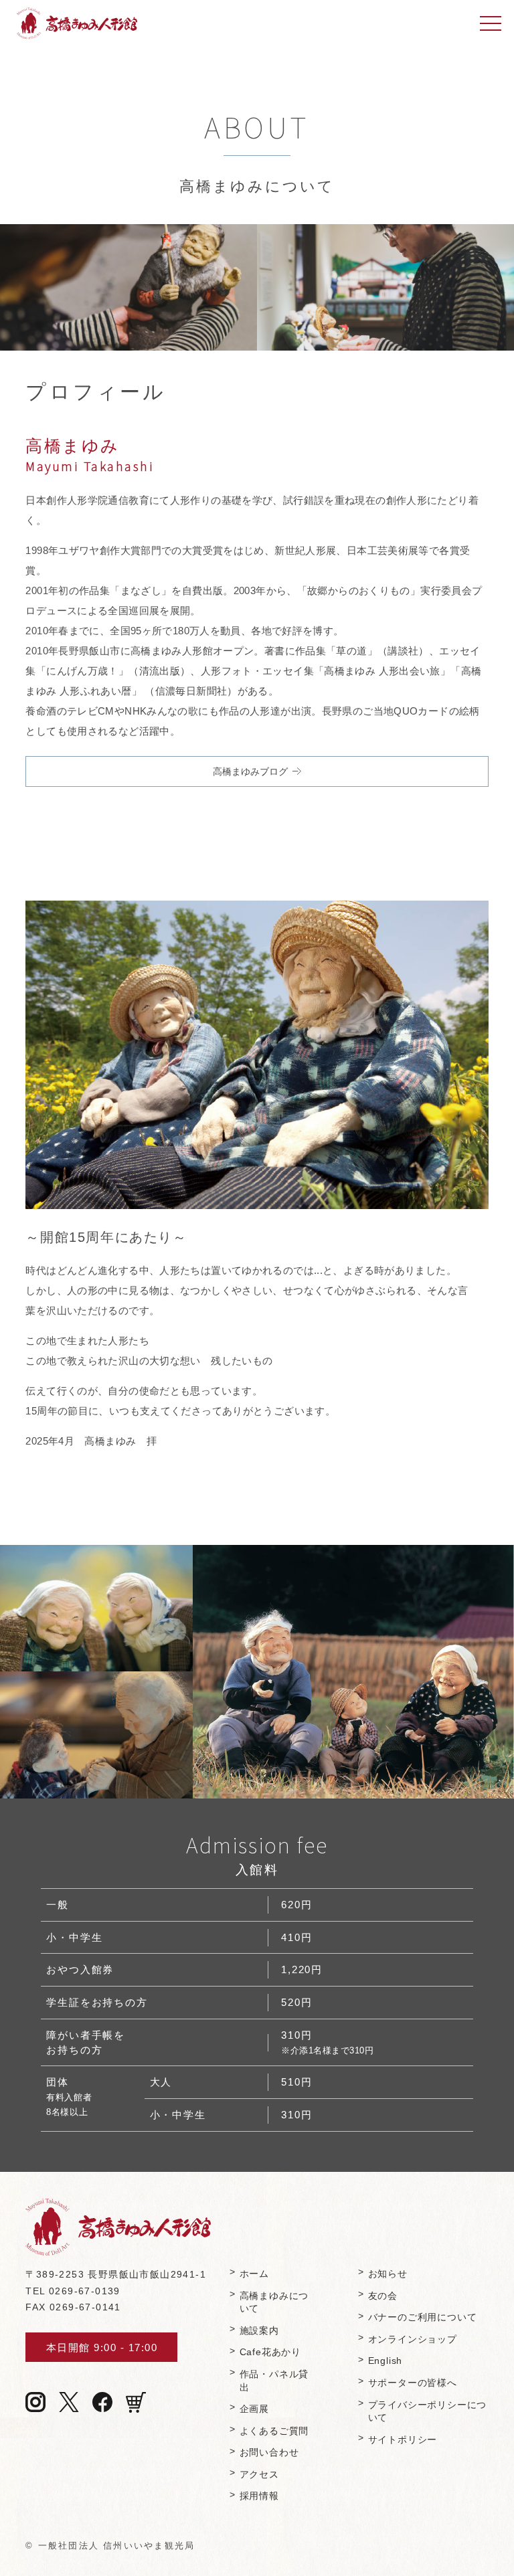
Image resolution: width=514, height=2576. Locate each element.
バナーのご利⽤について (423, 2317)
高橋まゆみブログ (250, 771)
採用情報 (259, 2496)
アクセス (259, 2475)
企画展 (254, 2409)
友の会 (383, 2296)
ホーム (254, 2274)
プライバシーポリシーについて (428, 2412)
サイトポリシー (403, 2440)
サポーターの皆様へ (413, 2383)
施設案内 (259, 2331)
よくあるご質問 (274, 2431)
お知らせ (388, 2274)
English (385, 2361)
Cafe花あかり (270, 2352)
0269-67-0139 (85, 2291)
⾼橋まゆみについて (274, 2303)
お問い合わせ (269, 2453)
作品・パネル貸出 (274, 2381)
